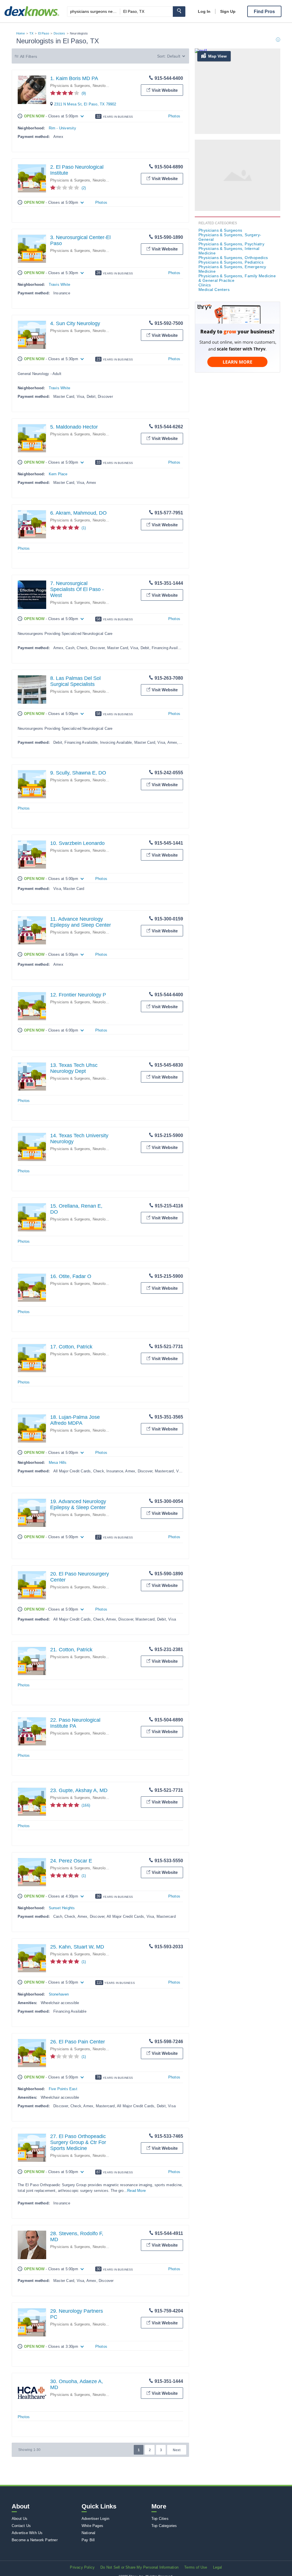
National (89, 2533)
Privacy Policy (82, 2567)
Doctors (59, 33)
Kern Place (58, 474)
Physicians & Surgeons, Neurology (80, 86)
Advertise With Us (27, 2533)
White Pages (92, 2526)
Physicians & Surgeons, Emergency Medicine (232, 269)
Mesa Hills (58, 1463)
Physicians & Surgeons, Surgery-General (230, 237)
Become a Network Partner (35, 2540)
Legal (218, 2567)
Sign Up (228, 11)
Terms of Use (196, 2567)
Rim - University (62, 128)
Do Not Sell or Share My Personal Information (139, 2567)
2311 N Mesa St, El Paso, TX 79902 (85, 104)
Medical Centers (214, 290)
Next (177, 2450)
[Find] (179, 12)
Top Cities (160, 2519)
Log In (204, 11)
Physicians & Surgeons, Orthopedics (233, 258)
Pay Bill (88, 2540)
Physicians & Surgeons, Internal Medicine (229, 251)
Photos (174, 116)
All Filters (29, 56)
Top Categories (164, 2526)
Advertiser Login (95, 2519)
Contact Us (21, 2526)
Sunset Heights (62, 1908)
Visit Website (165, 90)
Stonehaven (59, 1994)
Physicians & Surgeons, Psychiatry (231, 244)
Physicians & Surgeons (220, 230)
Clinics (205, 285)
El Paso (44, 33)
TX (31, 33)
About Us (20, 2519)
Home (21, 33)
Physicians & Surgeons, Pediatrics (231, 262)
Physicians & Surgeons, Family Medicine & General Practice (237, 278)
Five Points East (63, 2089)
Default (174, 56)
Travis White (59, 285)
